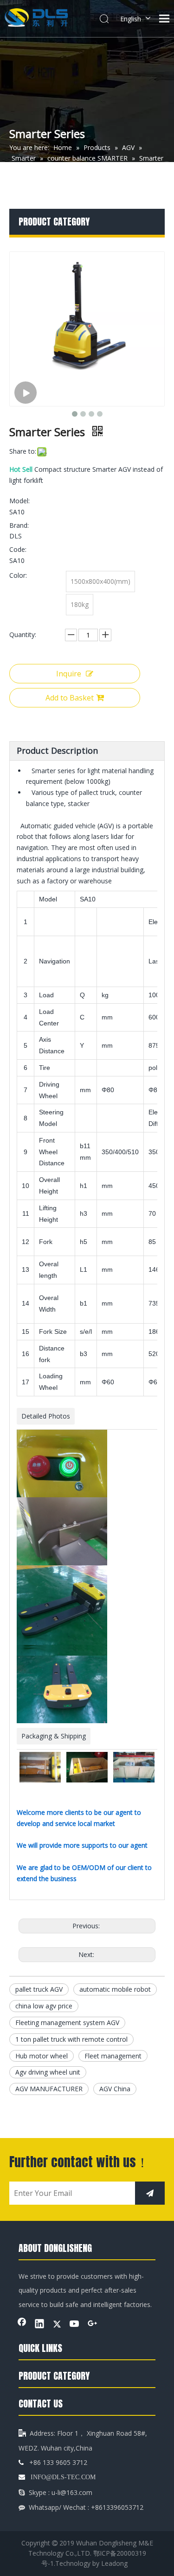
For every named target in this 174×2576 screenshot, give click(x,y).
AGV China (115, 2089)
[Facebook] (22, 2325)
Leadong (114, 2563)
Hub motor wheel (42, 2056)
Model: (19, 501)
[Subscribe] (150, 2193)
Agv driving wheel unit (48, 2072)
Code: (18, 549)
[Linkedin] (39, 2325)
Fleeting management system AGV (67, 2023)
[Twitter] (57, 2325)
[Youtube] (75, 2325)
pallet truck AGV (39, 1989)
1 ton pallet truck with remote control (71, 2039)
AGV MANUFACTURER (49, 2089)
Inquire (69, 674)
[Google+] (92, 2325)
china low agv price (44, 2006)
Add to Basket (70, 698)
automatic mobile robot (115, 1989)
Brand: (19, 525)
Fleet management (113, 2056)
